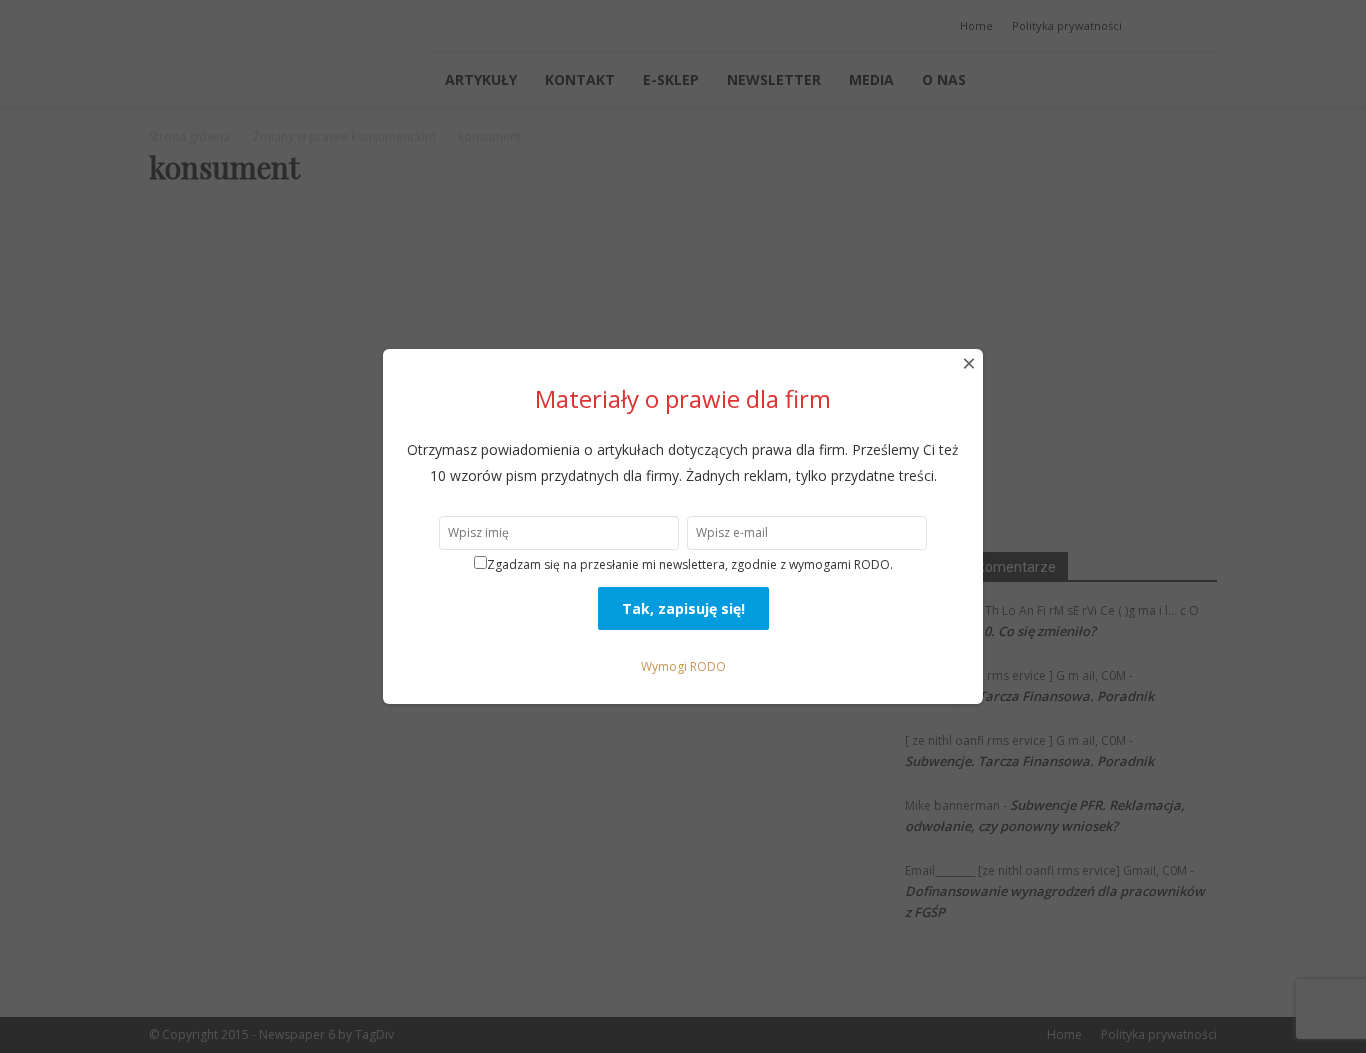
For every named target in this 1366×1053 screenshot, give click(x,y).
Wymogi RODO (683, 666)
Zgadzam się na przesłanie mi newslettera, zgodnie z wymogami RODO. (690, 564)
